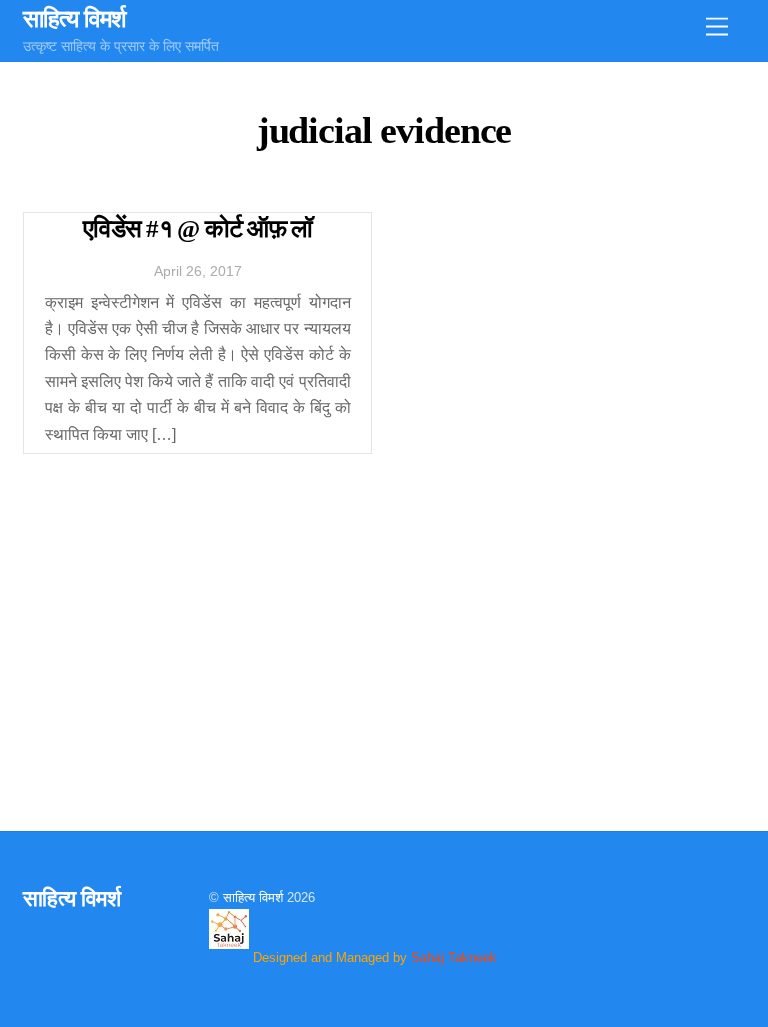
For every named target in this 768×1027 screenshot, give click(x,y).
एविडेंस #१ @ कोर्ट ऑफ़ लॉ (197, 228)
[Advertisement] (384, 636)
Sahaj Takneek (454, 957)
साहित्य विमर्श (253, 897)
